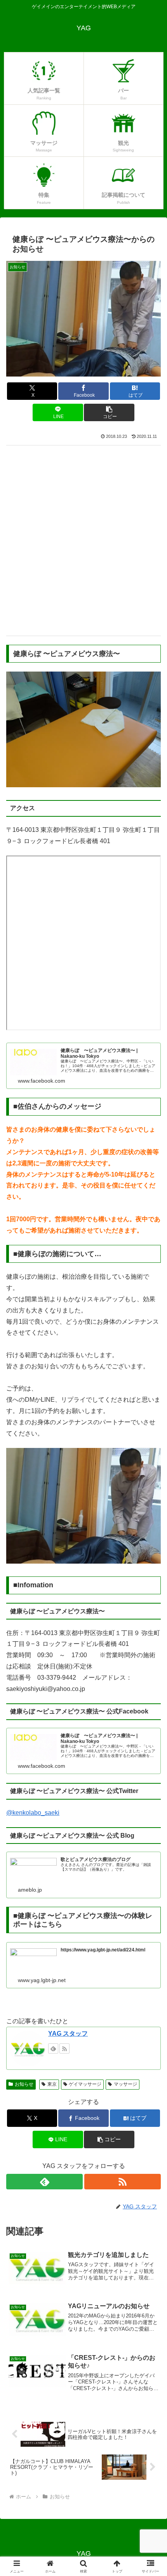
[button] (109, 412)
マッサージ (125, 2084)
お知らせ (24, 2084)
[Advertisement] (83, 540)
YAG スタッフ (68, 2034)
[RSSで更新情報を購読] (64, 2048)
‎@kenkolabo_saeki (33, 1813)
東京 (52, 2084)
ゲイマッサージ (85, 2084)
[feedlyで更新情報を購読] (53, 2048)
